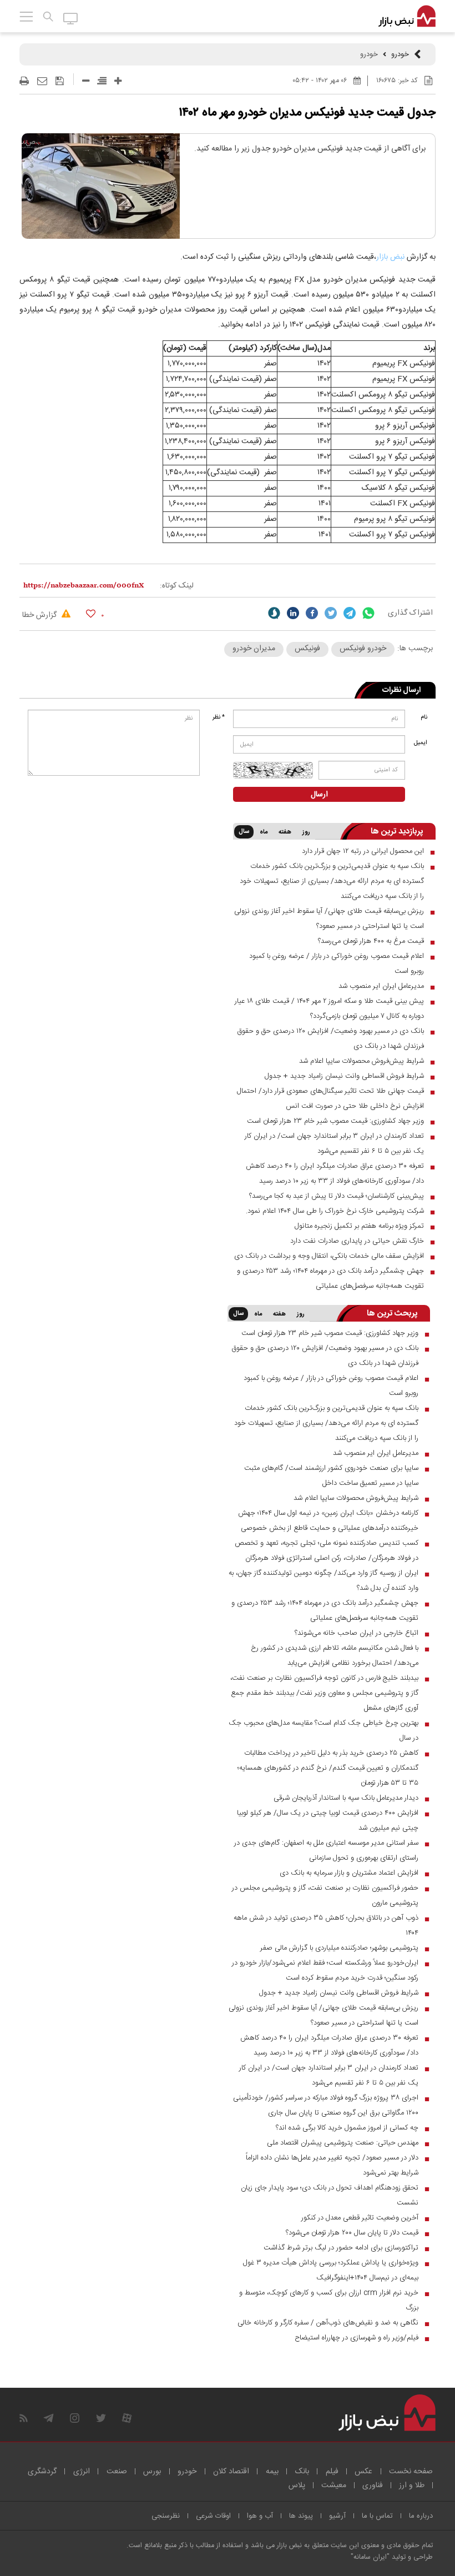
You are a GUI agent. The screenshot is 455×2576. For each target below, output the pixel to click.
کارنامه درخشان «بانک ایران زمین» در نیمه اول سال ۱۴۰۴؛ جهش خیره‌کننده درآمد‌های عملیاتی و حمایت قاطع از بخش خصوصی (328, 1521)
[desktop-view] (71, 18)
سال (244, 832)
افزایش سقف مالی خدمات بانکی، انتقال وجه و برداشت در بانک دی (329, 1256)
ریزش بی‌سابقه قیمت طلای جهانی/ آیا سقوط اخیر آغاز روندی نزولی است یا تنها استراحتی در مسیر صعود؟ (329, 919)
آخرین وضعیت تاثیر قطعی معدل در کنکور (360, 2218)
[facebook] (312, 613)
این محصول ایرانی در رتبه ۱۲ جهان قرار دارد (363, 851)
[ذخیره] (60, 81)
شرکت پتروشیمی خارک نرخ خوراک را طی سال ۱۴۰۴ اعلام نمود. (335, 1211)
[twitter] (331, 613)
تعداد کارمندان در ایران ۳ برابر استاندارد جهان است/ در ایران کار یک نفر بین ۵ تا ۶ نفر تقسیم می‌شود (334, 1144)
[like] (91, 613)
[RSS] (24, 2418)
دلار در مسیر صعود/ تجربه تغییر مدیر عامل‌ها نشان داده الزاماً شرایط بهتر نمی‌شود (332, 2165)
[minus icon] (86, 81)
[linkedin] (293, 613)
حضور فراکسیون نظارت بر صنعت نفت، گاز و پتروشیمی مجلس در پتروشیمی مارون (325, 1895)
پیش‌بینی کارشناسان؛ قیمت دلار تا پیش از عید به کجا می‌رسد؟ (337, 1196)
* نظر (219, 717)
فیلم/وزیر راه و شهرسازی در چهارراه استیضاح (357, 2338)
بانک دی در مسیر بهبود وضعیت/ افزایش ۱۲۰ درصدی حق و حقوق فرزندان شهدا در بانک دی (330, 1039)
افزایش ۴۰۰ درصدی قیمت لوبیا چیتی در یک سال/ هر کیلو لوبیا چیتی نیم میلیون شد (328, 1821)
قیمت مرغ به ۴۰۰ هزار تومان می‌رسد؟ (371, 941)
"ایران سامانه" (370, 2557)
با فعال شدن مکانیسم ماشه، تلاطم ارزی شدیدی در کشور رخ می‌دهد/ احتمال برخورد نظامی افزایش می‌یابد (335, 1656)
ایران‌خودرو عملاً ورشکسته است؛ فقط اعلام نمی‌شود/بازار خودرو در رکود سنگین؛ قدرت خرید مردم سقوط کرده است (325, 1970)
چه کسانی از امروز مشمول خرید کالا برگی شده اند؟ (347, 2128)
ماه (264, 832)
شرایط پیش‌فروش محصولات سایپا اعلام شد (362, 1061)
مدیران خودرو (254, 649)
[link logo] (407, 17)
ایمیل (421, 743)
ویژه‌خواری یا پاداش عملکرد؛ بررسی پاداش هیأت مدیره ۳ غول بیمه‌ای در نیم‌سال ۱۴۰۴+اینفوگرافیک (331, 2270)
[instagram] (75, 2418)
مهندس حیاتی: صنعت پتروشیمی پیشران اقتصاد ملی (343, 2143)
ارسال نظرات (401, 690)
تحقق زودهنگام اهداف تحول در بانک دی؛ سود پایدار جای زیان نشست (330, 2195)
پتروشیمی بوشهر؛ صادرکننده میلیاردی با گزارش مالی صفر (339, 1948)
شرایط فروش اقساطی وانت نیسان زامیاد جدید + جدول (344, 1076)
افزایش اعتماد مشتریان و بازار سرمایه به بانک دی (349, 1873)
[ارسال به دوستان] (42, 81)
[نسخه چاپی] (24, 81)
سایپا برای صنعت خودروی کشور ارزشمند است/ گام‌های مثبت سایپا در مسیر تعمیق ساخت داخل (331, 1476)
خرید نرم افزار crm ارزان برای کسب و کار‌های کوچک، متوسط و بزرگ (329, 2300)
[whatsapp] (368, 613)
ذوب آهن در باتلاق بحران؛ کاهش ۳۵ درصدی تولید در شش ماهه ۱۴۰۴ (326, 1925)
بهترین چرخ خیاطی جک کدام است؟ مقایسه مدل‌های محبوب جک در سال (323, 1731)
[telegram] (350, 613)
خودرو (400, 54)
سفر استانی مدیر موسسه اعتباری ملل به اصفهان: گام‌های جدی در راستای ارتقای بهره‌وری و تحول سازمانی (326, 1851)
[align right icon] (102, 81)
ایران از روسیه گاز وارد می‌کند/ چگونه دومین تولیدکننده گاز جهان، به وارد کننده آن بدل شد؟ (323, 1581)
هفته (285, 832)
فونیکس (307, 649)
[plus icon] (118, 81)
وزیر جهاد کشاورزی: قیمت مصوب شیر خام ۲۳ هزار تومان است (335, 1121)
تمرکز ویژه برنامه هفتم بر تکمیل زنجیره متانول (359, 1226)
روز (306, 832)
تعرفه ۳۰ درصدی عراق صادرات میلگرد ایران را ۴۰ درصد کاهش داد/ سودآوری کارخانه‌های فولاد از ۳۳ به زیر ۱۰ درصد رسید (335, 1174)
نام (424, 717)
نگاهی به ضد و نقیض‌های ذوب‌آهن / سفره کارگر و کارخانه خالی (328, 2323)
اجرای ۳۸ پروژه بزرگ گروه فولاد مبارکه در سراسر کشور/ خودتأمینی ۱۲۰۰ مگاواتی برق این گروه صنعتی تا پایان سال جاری (326, 2105)
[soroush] (274, 613)
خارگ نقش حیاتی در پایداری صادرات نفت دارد (357, 1241)
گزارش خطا (41, 615)
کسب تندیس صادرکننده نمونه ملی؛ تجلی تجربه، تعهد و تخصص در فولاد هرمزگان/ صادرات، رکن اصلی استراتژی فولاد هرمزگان (327, 1551)
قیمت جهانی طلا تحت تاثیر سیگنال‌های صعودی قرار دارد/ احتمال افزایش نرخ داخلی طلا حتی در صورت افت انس (330, 1099)
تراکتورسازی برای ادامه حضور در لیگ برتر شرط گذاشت (341, 2248)
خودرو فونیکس (363, 649)
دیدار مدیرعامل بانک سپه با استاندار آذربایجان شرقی (346, 1798)
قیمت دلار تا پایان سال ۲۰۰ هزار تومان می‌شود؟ (352, 2233)
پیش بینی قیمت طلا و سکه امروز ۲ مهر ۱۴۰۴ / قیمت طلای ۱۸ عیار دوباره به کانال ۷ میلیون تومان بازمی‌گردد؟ (329, 1009)
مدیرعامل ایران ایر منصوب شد (381, 986)
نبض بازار (391, 257)
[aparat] (127, 2418)
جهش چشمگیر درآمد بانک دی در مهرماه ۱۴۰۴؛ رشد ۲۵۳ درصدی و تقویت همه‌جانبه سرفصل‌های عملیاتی (330, 1279)
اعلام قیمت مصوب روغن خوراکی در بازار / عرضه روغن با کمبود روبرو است (337, 964)
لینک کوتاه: (177, 586)
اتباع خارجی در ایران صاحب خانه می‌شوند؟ (357, 1633)
